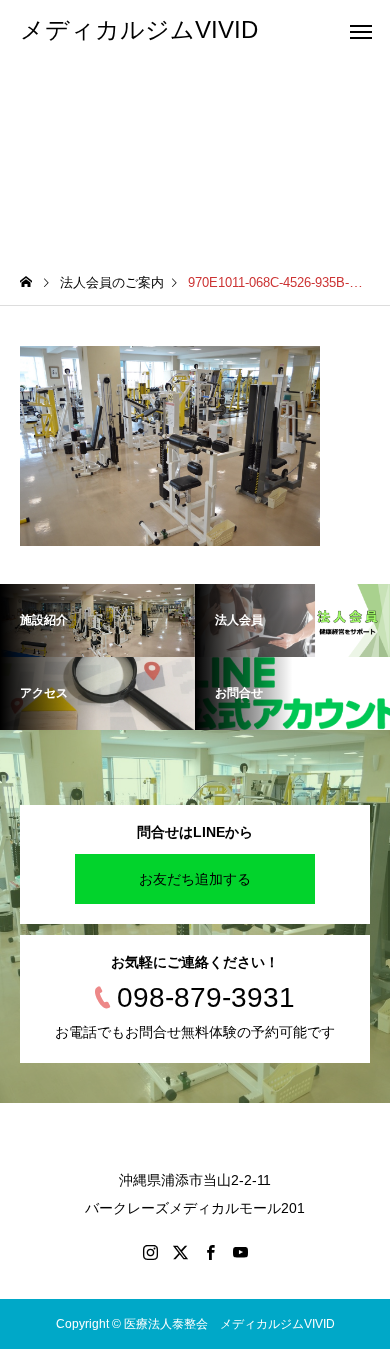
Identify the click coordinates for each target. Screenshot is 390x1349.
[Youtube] (240, 1252)
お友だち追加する (195, 879)
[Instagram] (150, 1252)
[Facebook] (210, 1252)
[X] (180, 1252)
